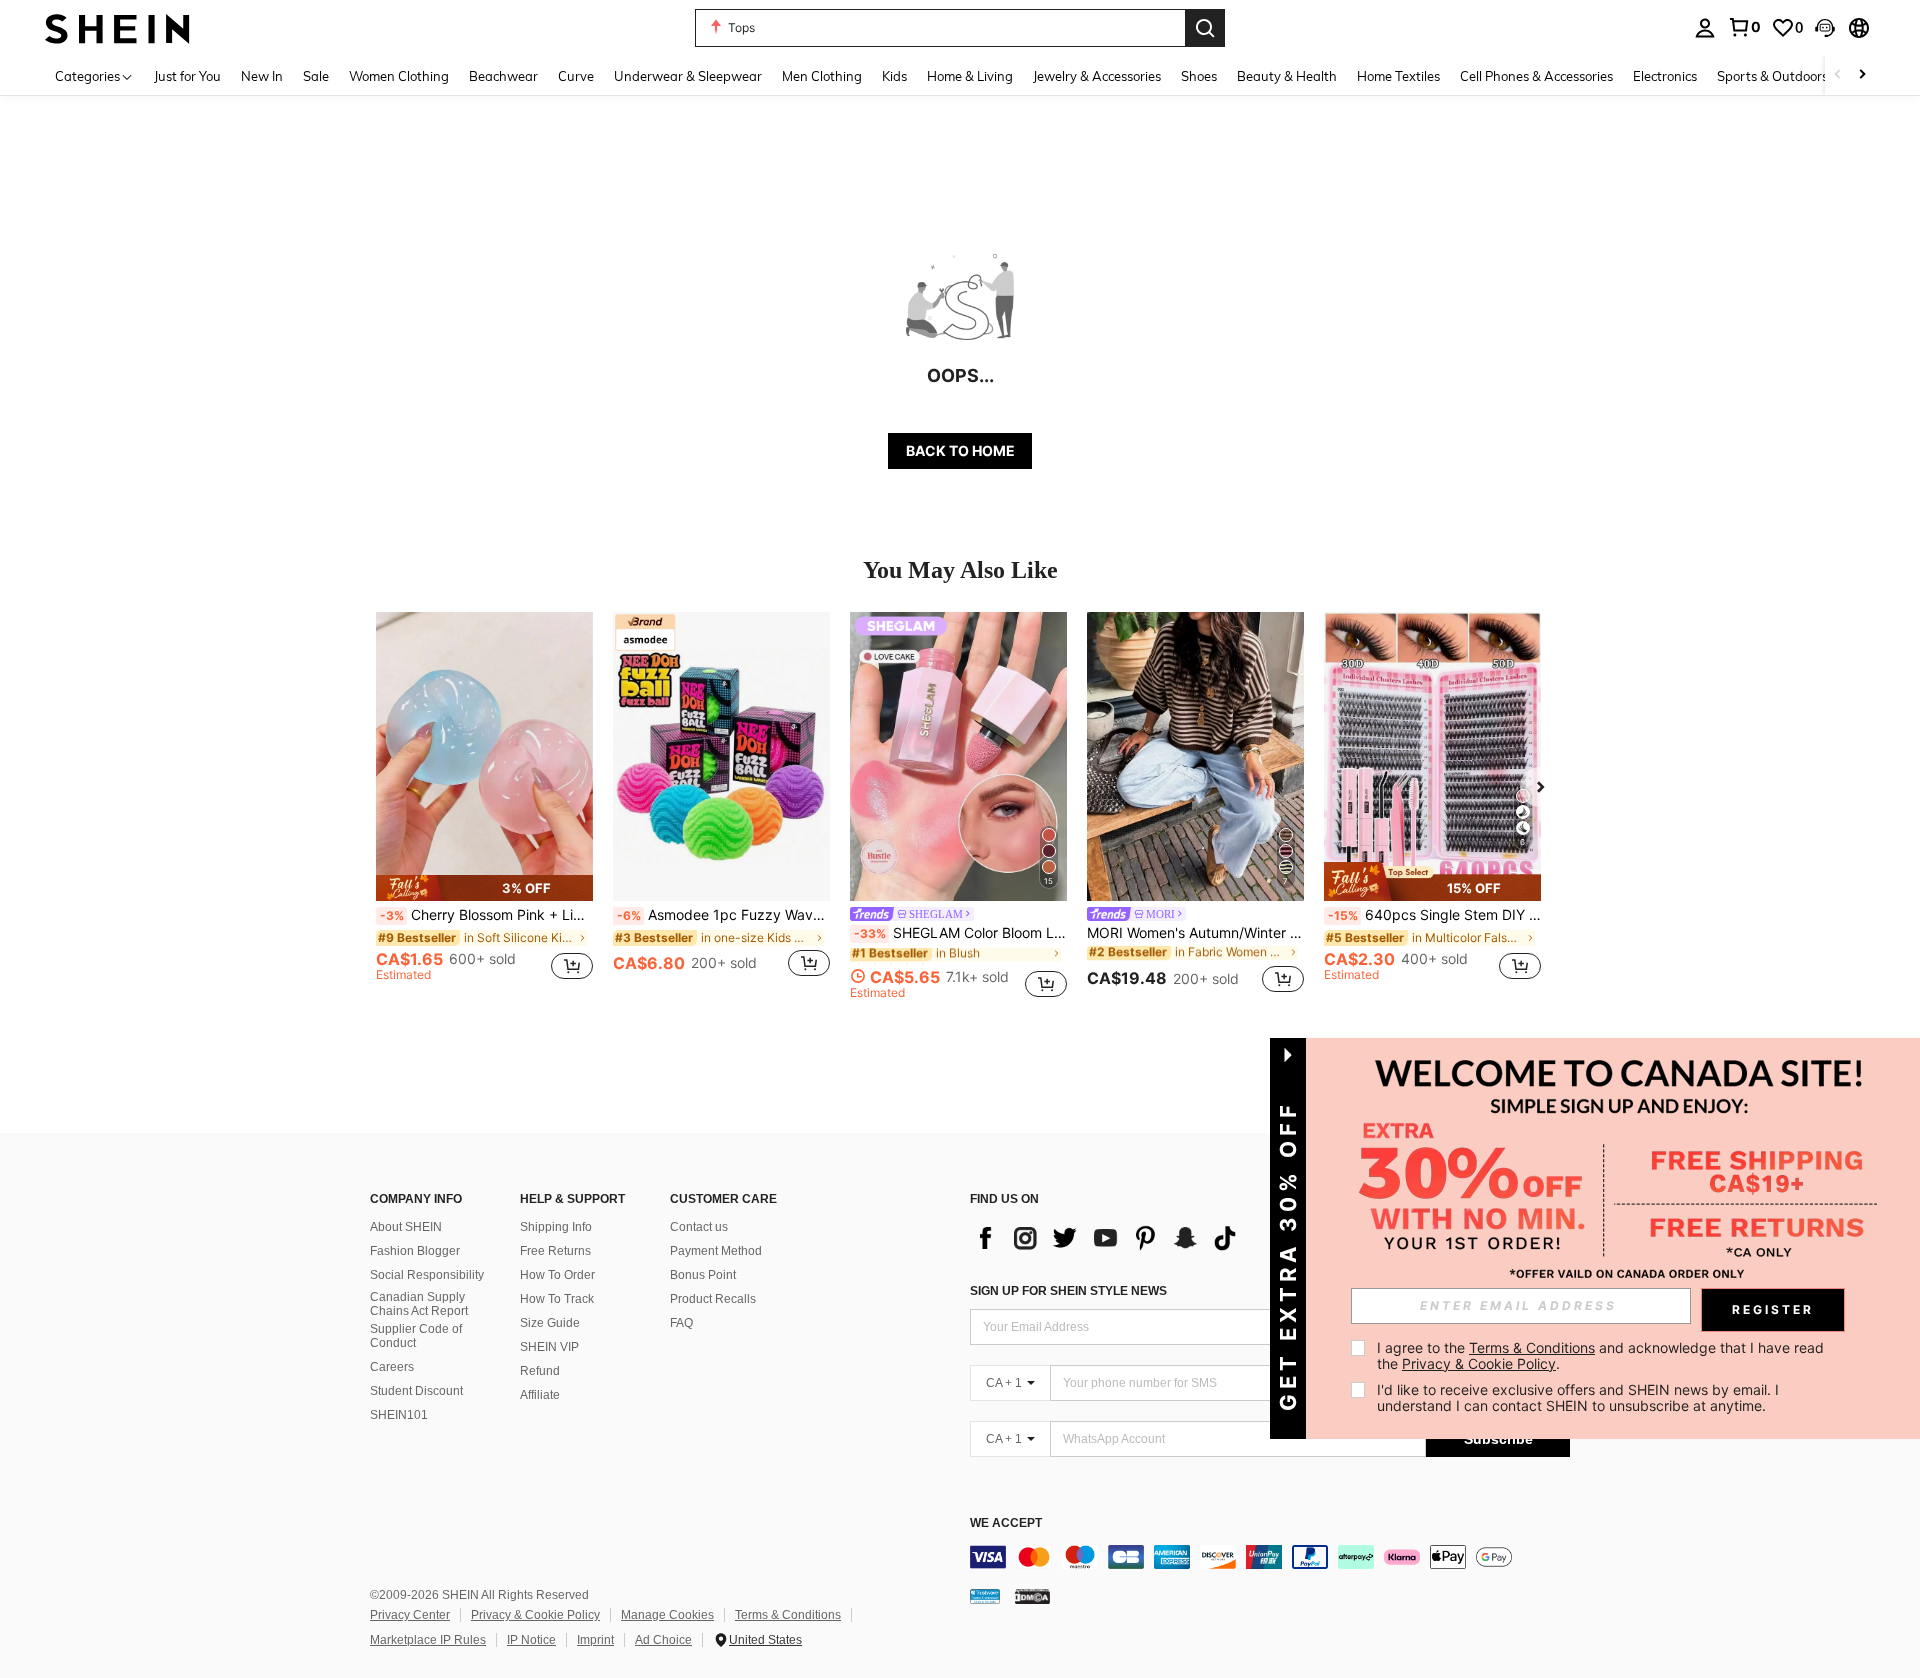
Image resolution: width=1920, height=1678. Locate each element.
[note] (484, 888)
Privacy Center (410, 1615)
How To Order (557, 1275)
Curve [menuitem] (576, 76)
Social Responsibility (427, 1275)
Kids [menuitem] (894, 76)
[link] (1744, 27)
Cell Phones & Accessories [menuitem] (1536, 76)
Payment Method (716, 1251)
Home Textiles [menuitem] (1398, 76)
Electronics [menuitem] (1665, 76)
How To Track (557, 1299)
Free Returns (555, 1251)
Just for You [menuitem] (187, 76)
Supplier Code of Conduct (416, 1336)
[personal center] (1705, 28)
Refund (540, 1371)
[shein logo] (117, 27)
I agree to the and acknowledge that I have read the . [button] (1602, 1355)
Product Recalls (713, 1299)
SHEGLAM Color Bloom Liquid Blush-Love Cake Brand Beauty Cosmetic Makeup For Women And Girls (960, 933)
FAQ (681, 1323)
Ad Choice (663, 1640)
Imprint (595, 1640)
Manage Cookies (667, 1615)
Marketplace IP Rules (428, 1640)
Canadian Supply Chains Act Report (419, 1304)
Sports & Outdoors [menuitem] (1772, 76)
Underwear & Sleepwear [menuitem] (688, 76)
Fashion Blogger (415, 1251)
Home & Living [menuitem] (970, 76)
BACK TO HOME (960, 450)
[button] (1825, 28)
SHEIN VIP (549, 1347)
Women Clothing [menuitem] (399, 76)
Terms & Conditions (788, 1615)
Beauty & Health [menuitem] (1287, 76)
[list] (1110, 1238)
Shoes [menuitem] (1199, 76)
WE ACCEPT (1006, 1523)
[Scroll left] (1838, 75)
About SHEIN (406, 1227)
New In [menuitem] (262, 76)
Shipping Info (556, 1227)
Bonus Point (703, 1275)
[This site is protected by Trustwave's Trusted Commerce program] (985, 1596)
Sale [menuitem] (316, 76)
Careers (392, 1367)
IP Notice (531, 1640)
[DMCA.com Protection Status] (1032, 1596)
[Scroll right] (1862, 75)
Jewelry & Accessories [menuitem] (1097, 76)
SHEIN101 (399, 1415)
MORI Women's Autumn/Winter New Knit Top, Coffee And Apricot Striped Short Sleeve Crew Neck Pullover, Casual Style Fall (1195, 933)
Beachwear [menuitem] (503, 76)
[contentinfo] (1270, 1557)
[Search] (1205, 28)
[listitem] (484, 805)
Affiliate (540, 1395)
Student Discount (416, 1391)
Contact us (699, 1227)
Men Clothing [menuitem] (822, 76)
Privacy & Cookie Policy (535, 1615)
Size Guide (550, 1323)
